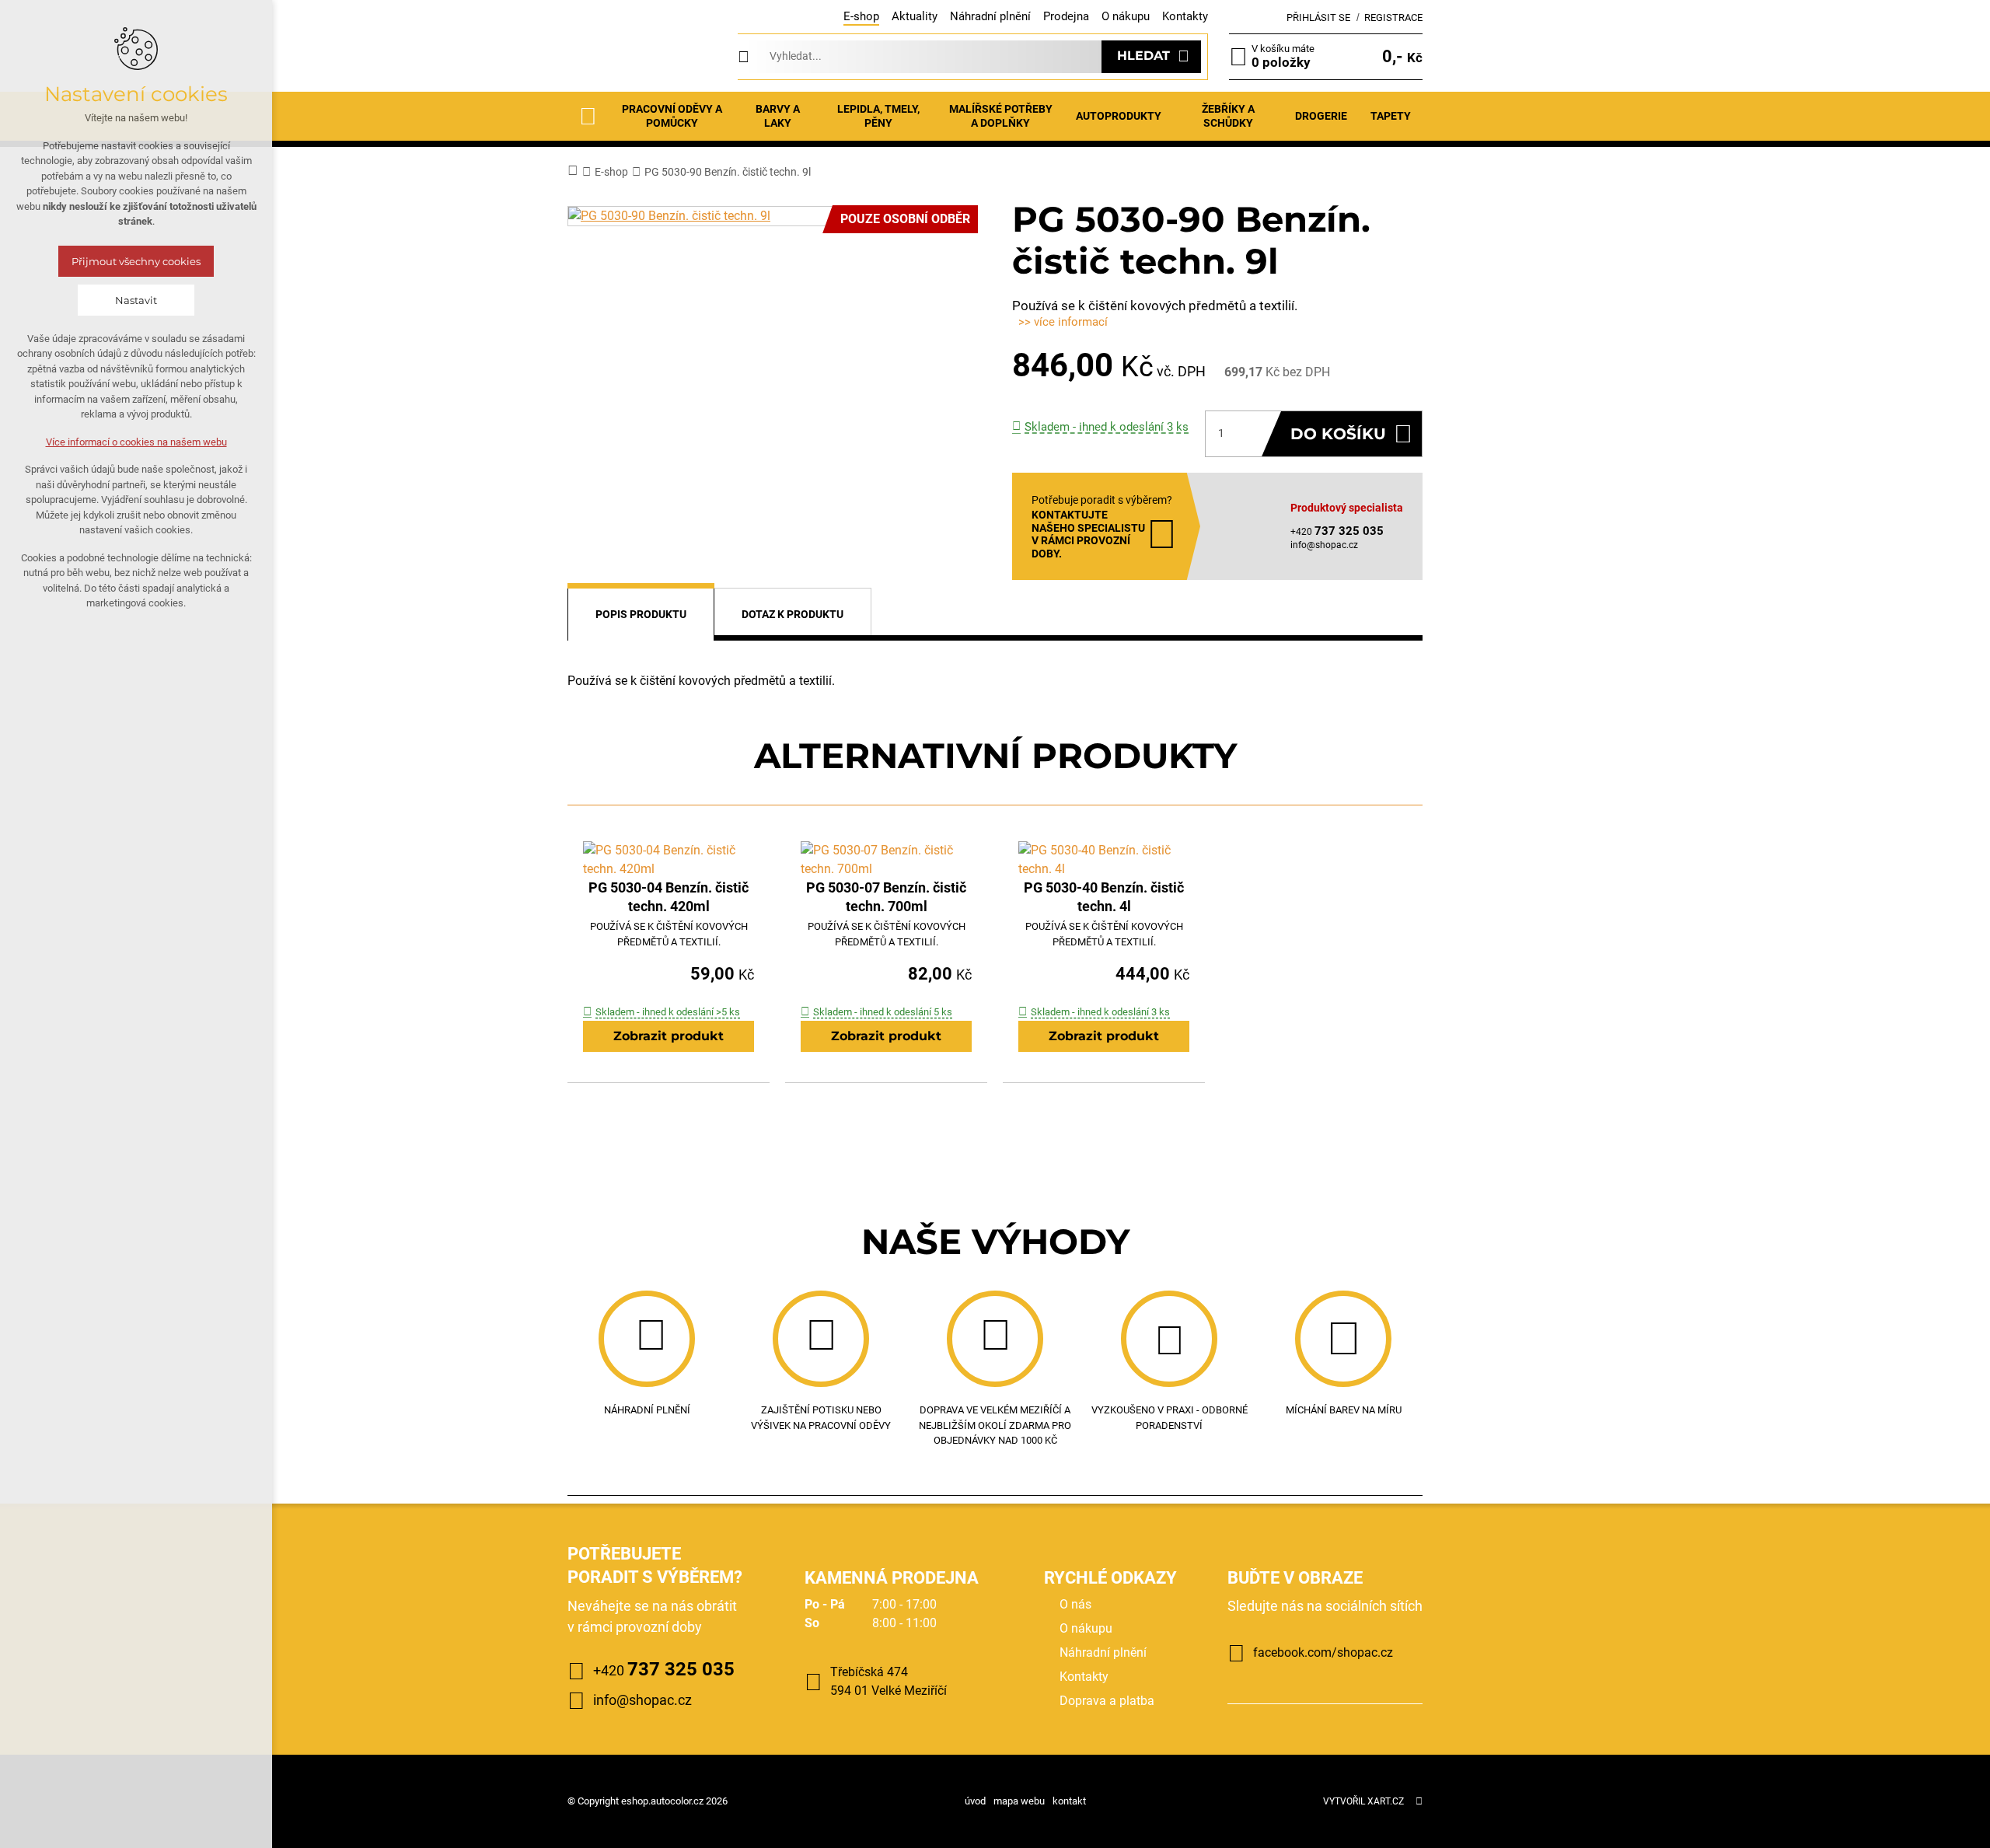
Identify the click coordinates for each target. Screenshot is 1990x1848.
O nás (1075, 1604)
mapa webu (1019, 1801)
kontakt (1069, 1801)
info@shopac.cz (1324, 545)
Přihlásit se (1318, 17)
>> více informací (1063, 322)
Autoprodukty (1119, 116)
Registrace (1393, 17)
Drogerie (1321, 116)
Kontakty (1185, 16)
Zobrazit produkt (669, 1036)
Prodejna (1066, 16)
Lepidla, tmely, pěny (878, 116)
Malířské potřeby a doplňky (1001, 116)
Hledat (1143, 56)
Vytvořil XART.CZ (1363, 1801)
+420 (664, 1669)
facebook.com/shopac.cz (1323, 1652)
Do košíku (1338, 434)
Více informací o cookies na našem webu (136, 442)
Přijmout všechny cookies (136, 261)
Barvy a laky (778, 116)
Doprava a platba (1107, 1701)
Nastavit (136, 300)
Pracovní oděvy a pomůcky (672, 116)
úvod (975, 1801)
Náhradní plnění (990, 16)
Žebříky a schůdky (1228, 116)
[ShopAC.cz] (642, 57)
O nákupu (1126, 16)
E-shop (861, 16)
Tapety (1391, 116)
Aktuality (915, 16)
